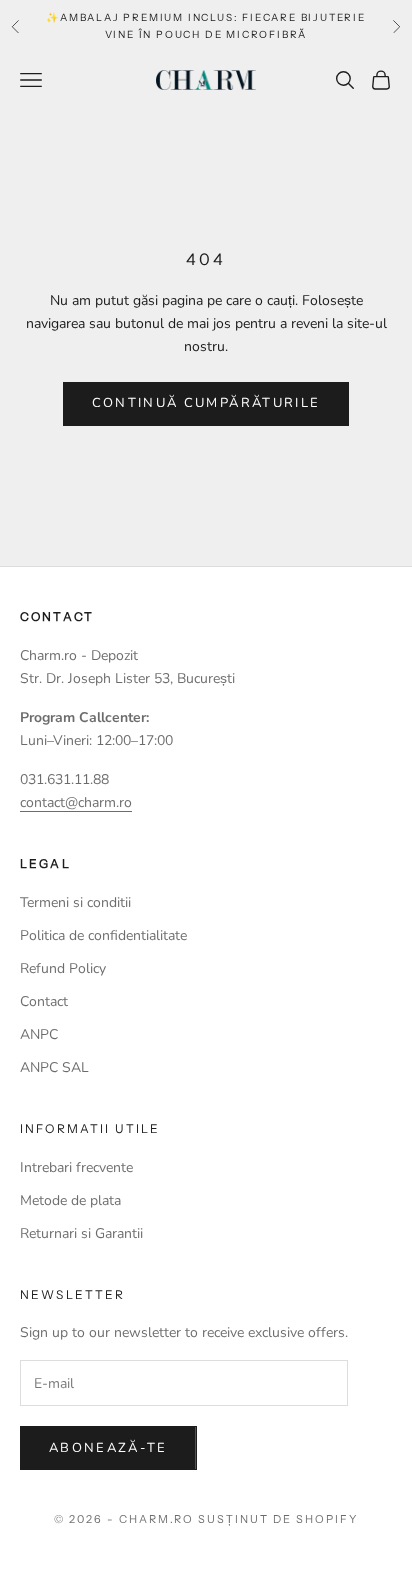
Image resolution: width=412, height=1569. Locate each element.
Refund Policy (63, 968)
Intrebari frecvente (76, 1167)
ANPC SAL (54, 1067)
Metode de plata (70, 1200)
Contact (44, 1001)
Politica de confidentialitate (103, 935)
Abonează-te (108, 1448)
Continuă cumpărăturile (206, 403)
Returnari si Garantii (81, 1233)
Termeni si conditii (75, 902)
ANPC (39, 1034)
